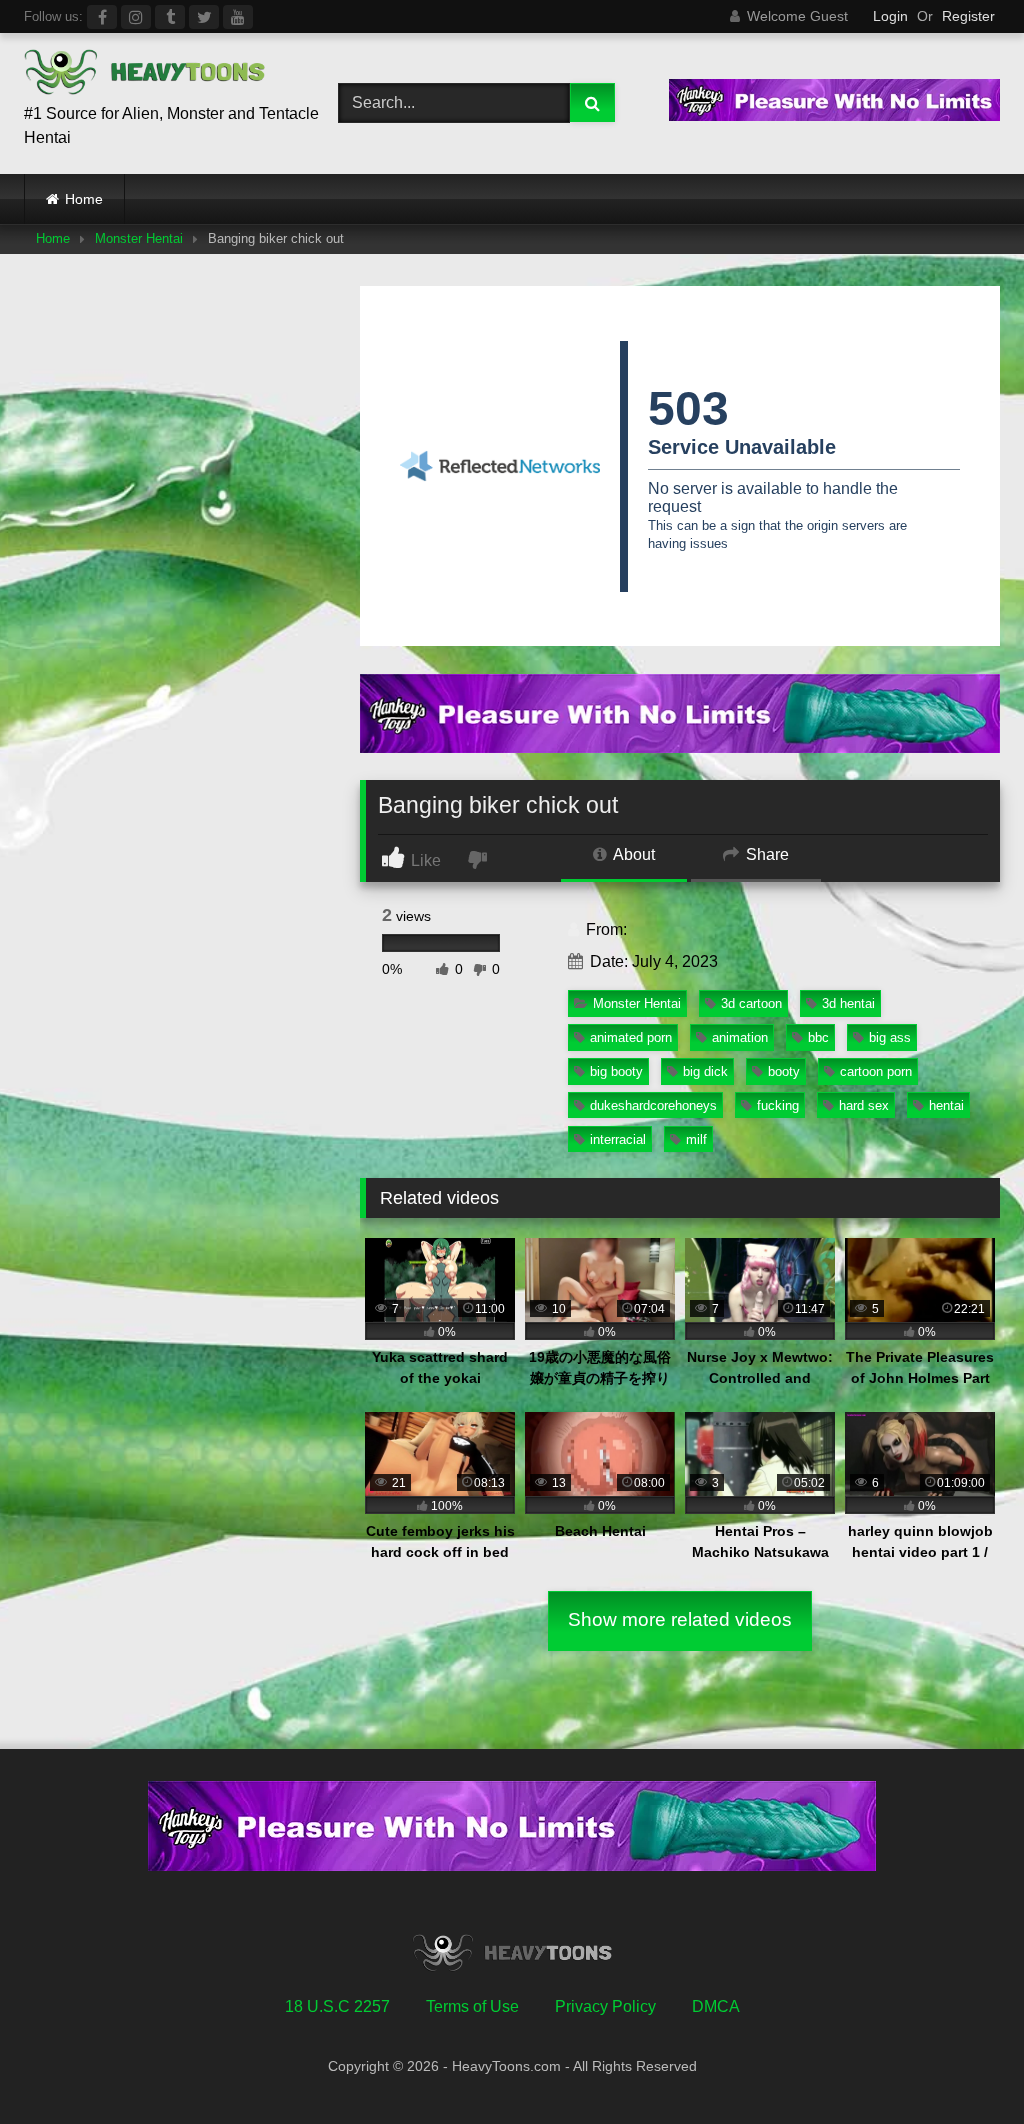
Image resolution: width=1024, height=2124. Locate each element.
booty (784, 1071)
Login (890, 16)
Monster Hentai (139, 238)
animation (740, 1037)
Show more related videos (680, 1619)
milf (696, 1139)
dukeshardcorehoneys (653, 1105)
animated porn (631, 1037)
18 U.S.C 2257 (337, 2006)
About (632, 854)
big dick (705, 1071)
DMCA (716, 2006)
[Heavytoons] (158, 75)
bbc (818, 1037)
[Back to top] (962, 2064)
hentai (946, 1105)
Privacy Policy (605, 2006)
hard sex (864, 1105)
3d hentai (848, 1003)
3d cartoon (751, 1003)
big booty (616, 1071)
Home (84, 199)
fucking (778, 1105)
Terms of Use (472, 2006)
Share (765, 854)
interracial (618, 1139)
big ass (890, 1037)
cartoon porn (876, 1071)
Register (968, 16)
